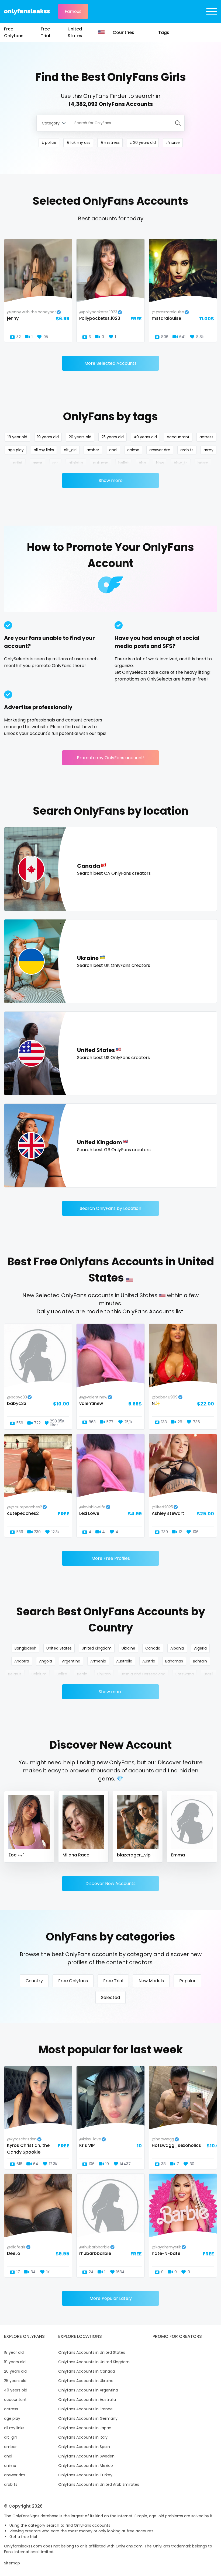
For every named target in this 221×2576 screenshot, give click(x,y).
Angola (46, 1661)
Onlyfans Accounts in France (85, 2409)
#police (49, 143)
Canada (153, 1648)
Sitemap (12, 2563)
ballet (124, 463)
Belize (62, 1674)
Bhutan (104, 1674)
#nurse (173, 143)
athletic (76, 463)
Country (34, 1981)
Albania (177, 1648)
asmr (37, 463)
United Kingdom (97, 1648)
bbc (142, 463)
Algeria (200, 1648)
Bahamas (174, 1661)
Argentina (71, 1661)
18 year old (17, 437)
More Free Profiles (111, 1558)
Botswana (185, 1674)
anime (133, 450)
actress (206, 437)
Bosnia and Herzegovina (143, 1674)
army (208, 450)
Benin (82, 1674)
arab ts (187, 450)
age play (16, 450)
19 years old (48, 437)
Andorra (22, 1661)
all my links (44, 450)
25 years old (113, 437)
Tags (164, 32)
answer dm (160, 450)
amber (93, 450)
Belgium (39, 1674)
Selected (110, 1997)
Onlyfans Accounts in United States (92, 2352)
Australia (124, 1661)
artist (18, 463)
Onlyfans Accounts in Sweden (86, 2456)
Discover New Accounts (110, 1884)
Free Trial (45, 32)
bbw (160, 463)
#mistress (110, 143)
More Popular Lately (111, 2298)
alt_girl (70, 450)
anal (113, 450)
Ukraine (128, 1648)
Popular (187, 1981)
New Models (151, 1981)
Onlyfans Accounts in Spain (84, 2447)
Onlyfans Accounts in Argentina (88, 2390)
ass (55, 463)
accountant (178, 437)
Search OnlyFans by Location (110, 1208)
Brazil (208, 1674)
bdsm (203, 463)
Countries (123, 32)
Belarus (15, 1674)
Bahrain (200, 1661)
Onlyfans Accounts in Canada (87, 2371)
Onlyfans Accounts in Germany (88, 2418)
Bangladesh (25, 1648)
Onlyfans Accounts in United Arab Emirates (99, 2484)
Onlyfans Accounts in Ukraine (86, 2381)
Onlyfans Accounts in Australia (87, 2400)
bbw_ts (181, 463)
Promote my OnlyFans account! (111, 758)
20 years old (80, 437)
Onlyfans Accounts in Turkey (85, 2475)
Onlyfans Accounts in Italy (83, 2437)
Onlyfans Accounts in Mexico (86, 2466)
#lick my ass (78, 143)
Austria (149, 1661)
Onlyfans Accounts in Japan (85, 2428)
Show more (111, 480)
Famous (73, 11)
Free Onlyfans (14, 32)
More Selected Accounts (110, 363)
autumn (101, 463)
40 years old (145, 437)
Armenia (98, 1661)
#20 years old (143, 143)
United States (75, 32)
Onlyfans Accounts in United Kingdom (94, 2362)
